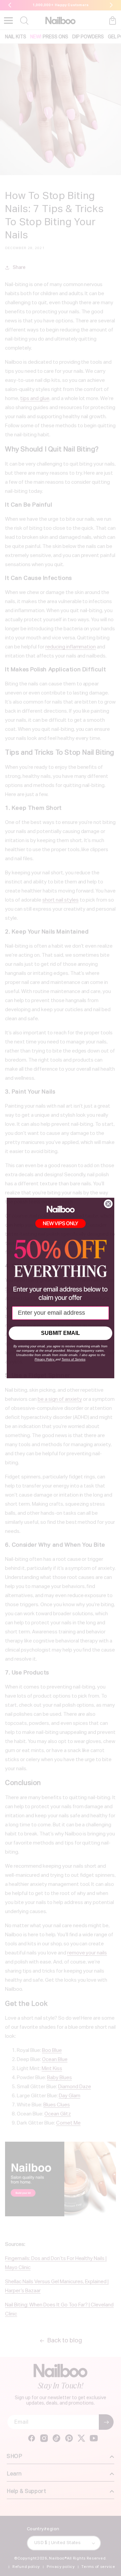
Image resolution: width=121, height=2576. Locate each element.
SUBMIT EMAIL (61, 1333)
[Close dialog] (108, 1204)
